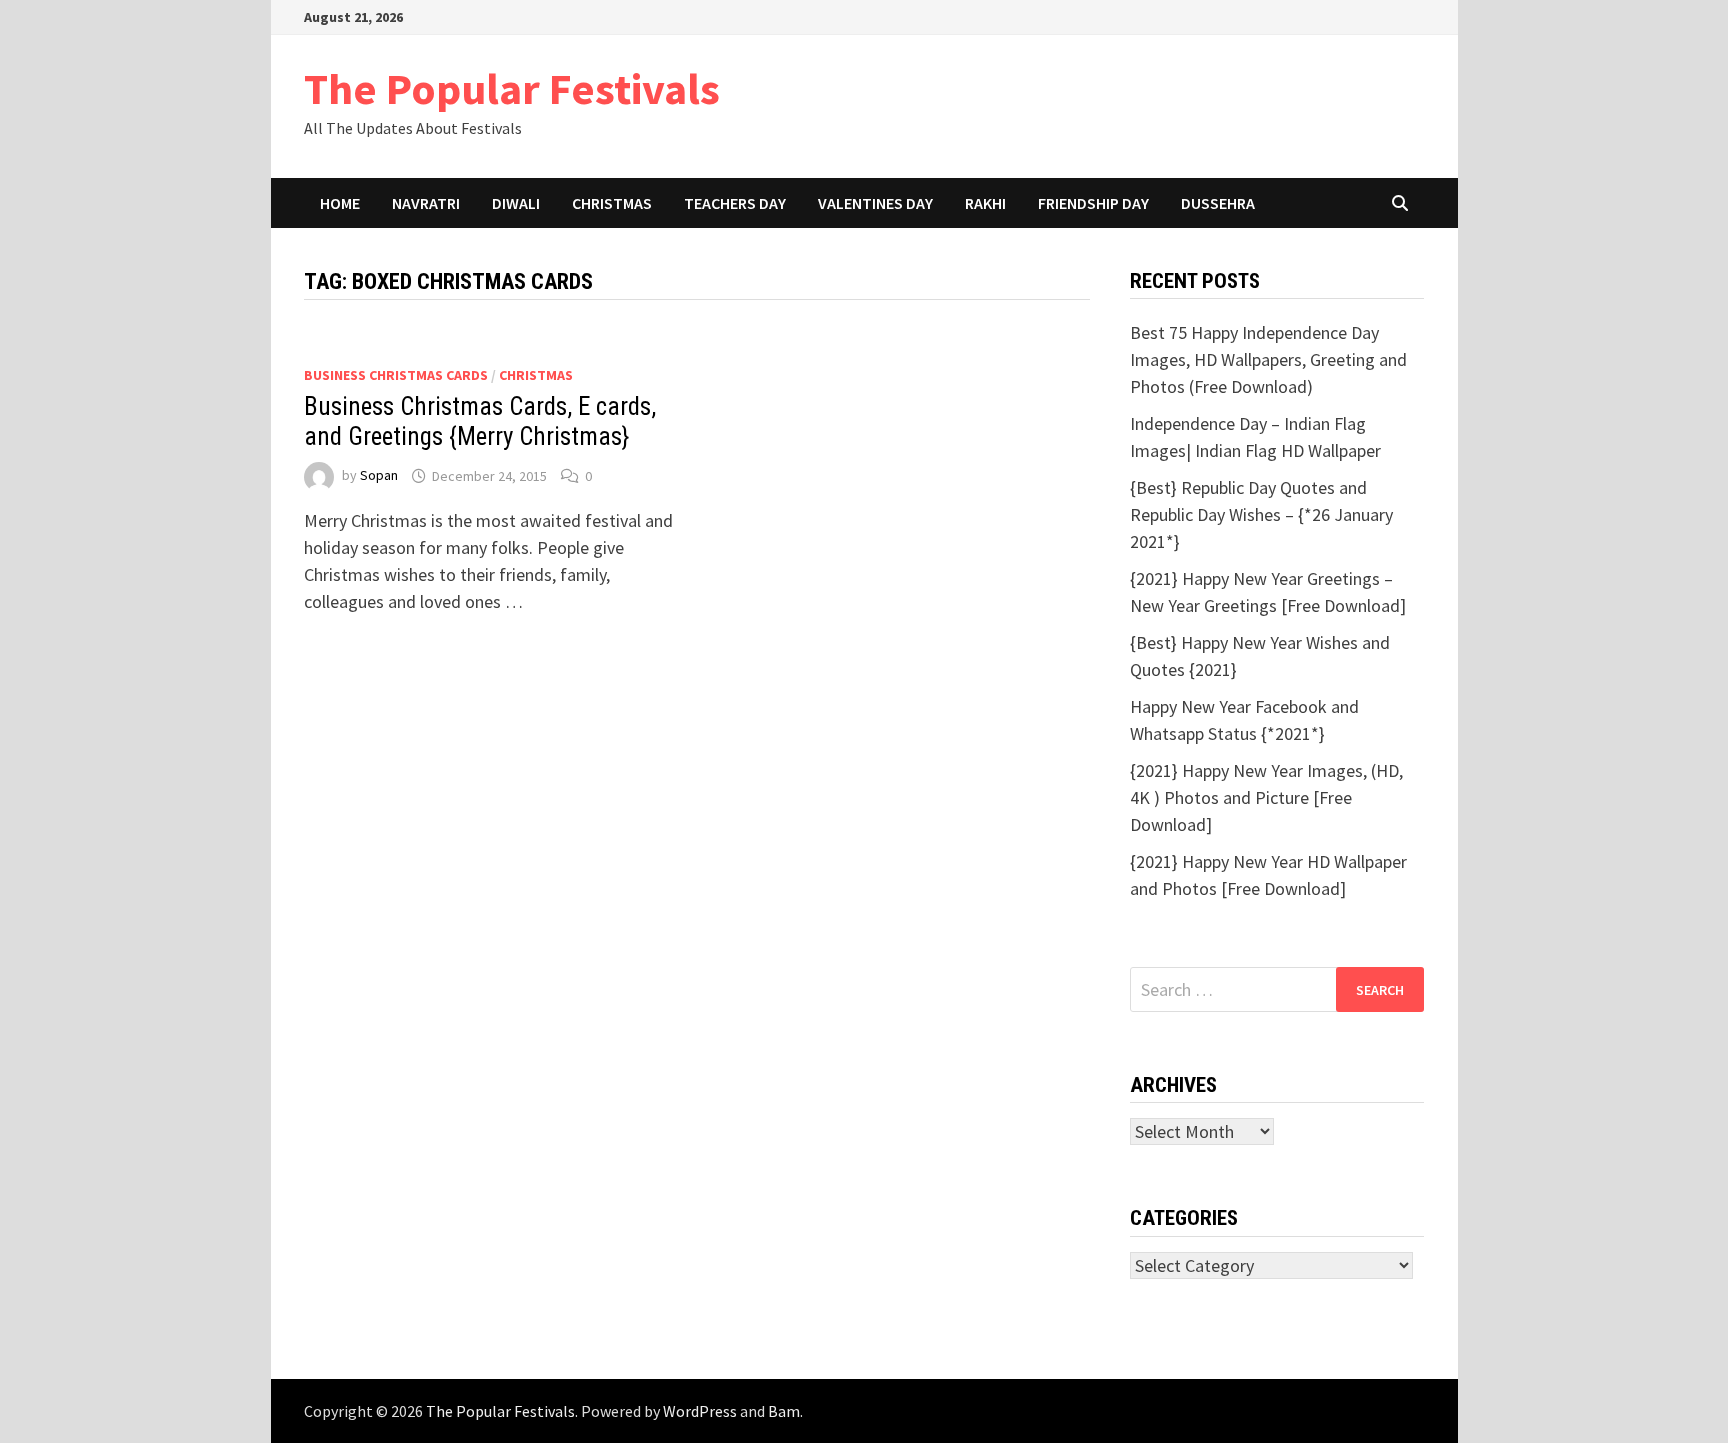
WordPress (700, 1411)
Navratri (426, 203)
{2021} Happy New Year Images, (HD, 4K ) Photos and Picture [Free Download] (1266, 797)
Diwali (516, 203)
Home (340, 203)
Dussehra (1218, 203)
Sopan (379, 476)
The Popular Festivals (512, 88)
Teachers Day (735, 203)
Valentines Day (875, 203)
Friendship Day (1093, 203)
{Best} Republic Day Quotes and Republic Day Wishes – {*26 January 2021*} (1261, 514)
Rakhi (985, 203)
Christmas (612, 203)
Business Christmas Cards (396, 375)
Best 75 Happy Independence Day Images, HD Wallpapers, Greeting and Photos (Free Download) (1268, 359)
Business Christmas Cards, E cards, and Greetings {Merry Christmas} (480, 421)
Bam (784, 1411)
